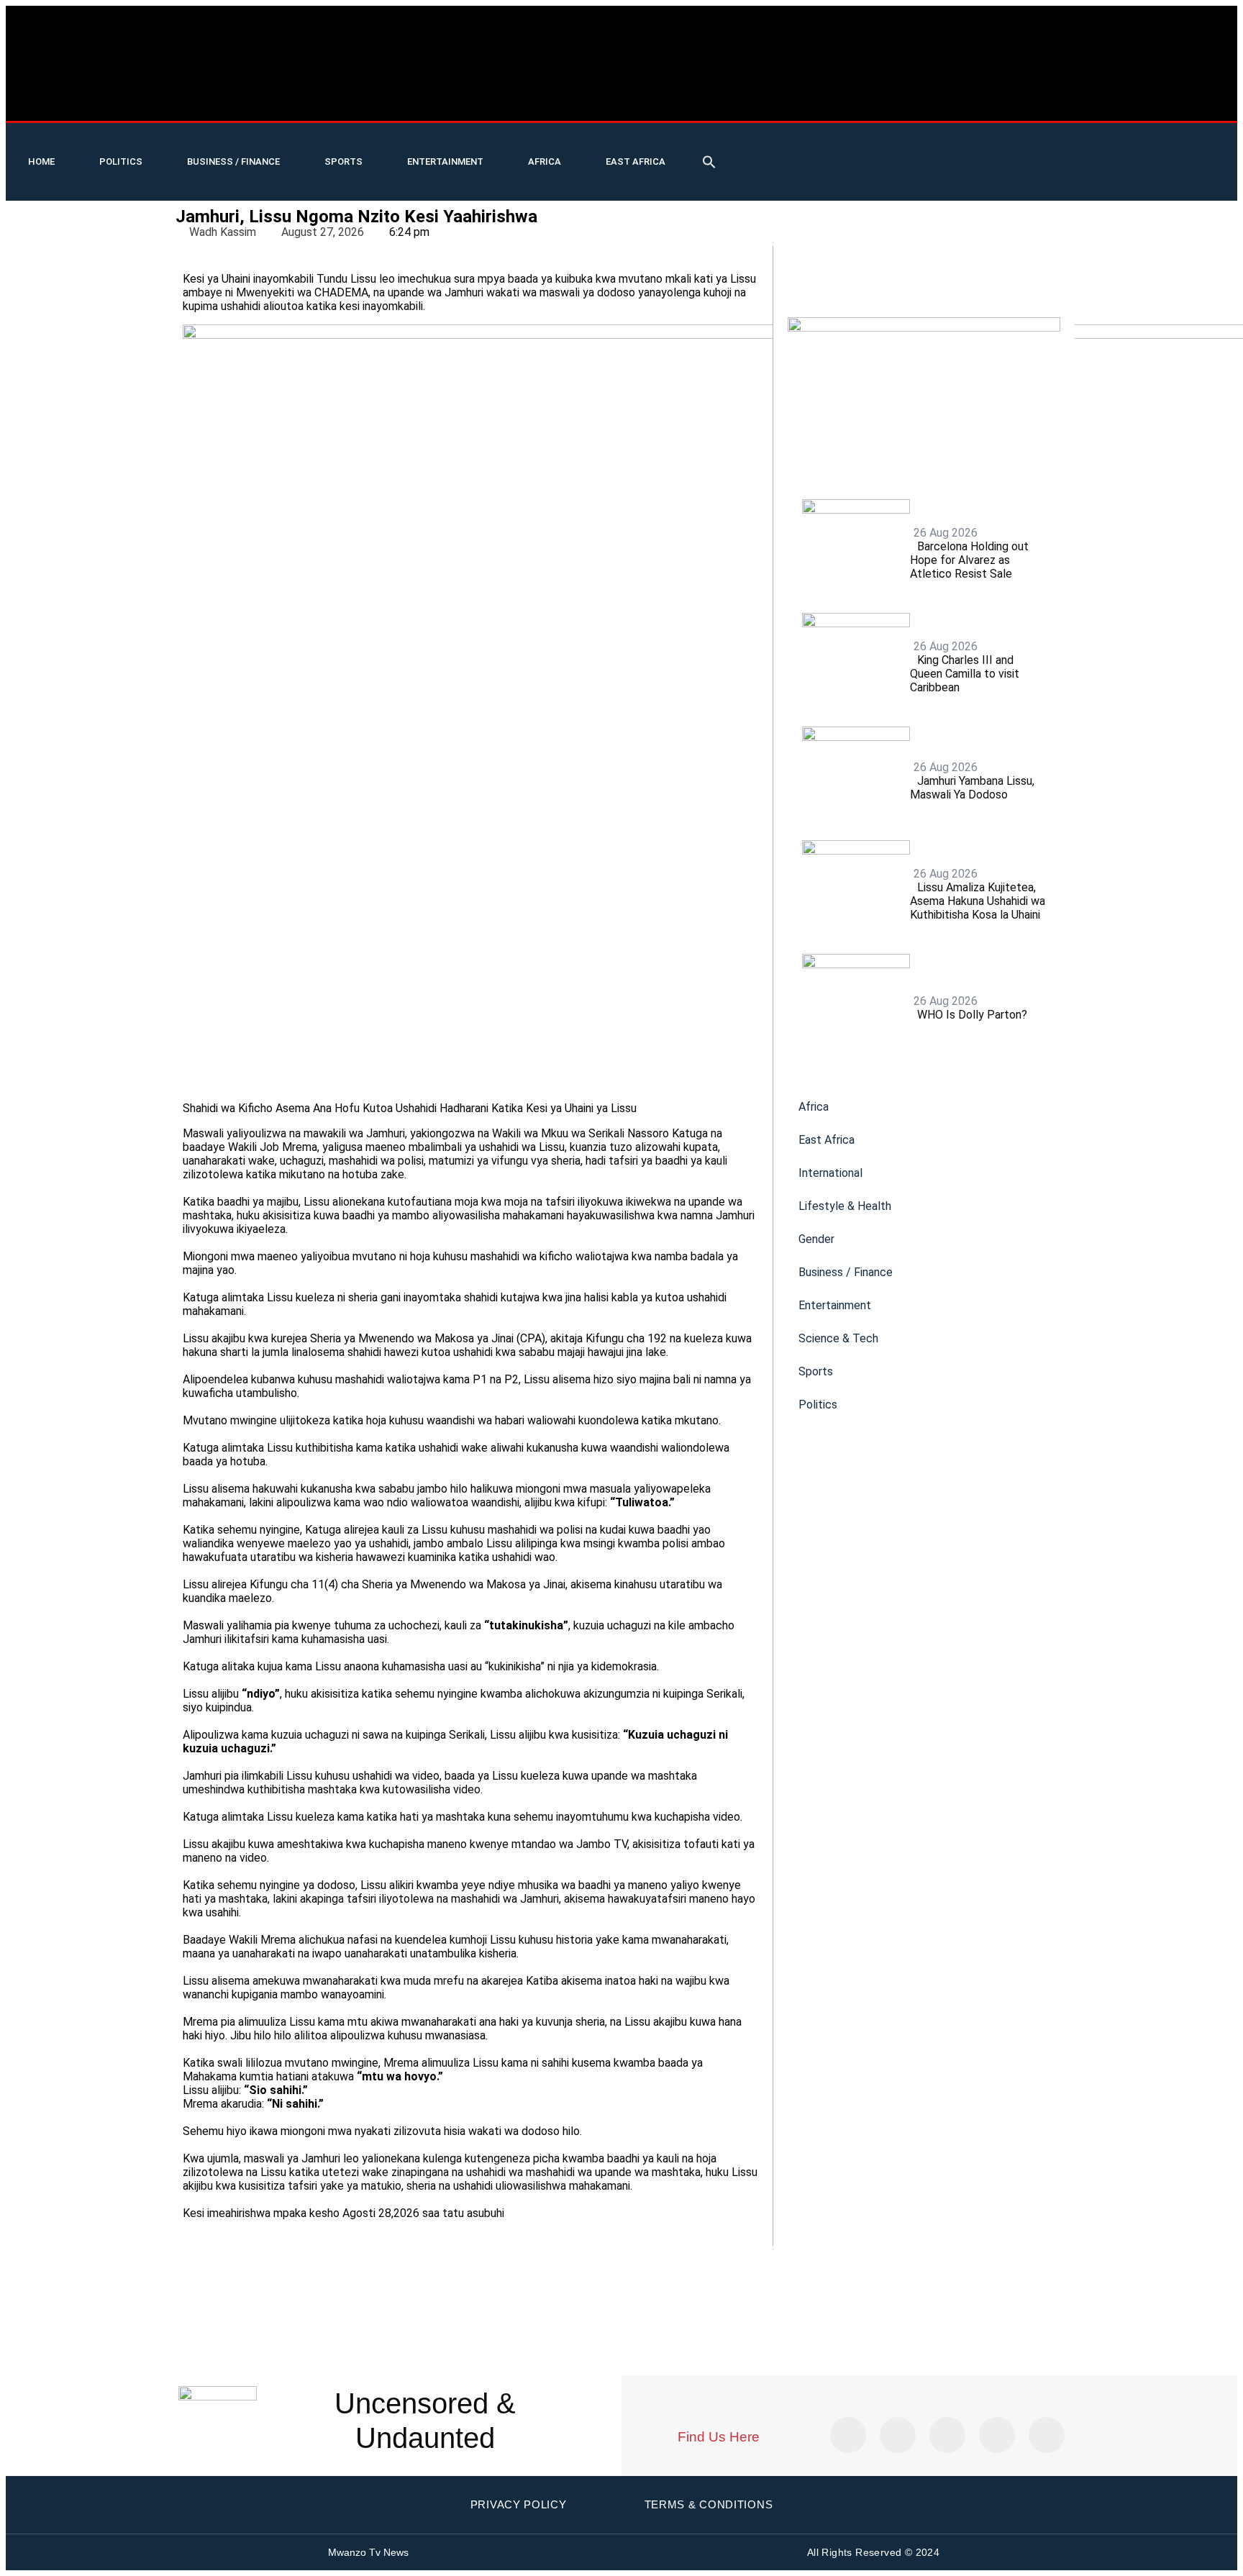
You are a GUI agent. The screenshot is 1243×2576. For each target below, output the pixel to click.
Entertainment (445, 161)
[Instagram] (1047, 2435)
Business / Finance (233, 161)
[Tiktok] (1077, 141)
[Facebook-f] (1124, 141)
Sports (343, 161)
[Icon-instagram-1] (1170, 141)
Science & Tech (838, 1338)
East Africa (636, 161)
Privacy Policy (519, 2504)
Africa (545, 161)
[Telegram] (983, 180)
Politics (121, 161)
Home (41, 161)
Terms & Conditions (709, 2504)
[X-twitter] (983, 141)
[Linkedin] (1217, 141)
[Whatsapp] (1030, 180)
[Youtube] (1030, 141)
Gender (816, 1239)
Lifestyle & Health (845, 1206)
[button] (709, 162)
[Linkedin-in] (947, 2435)
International (830, 1173)
